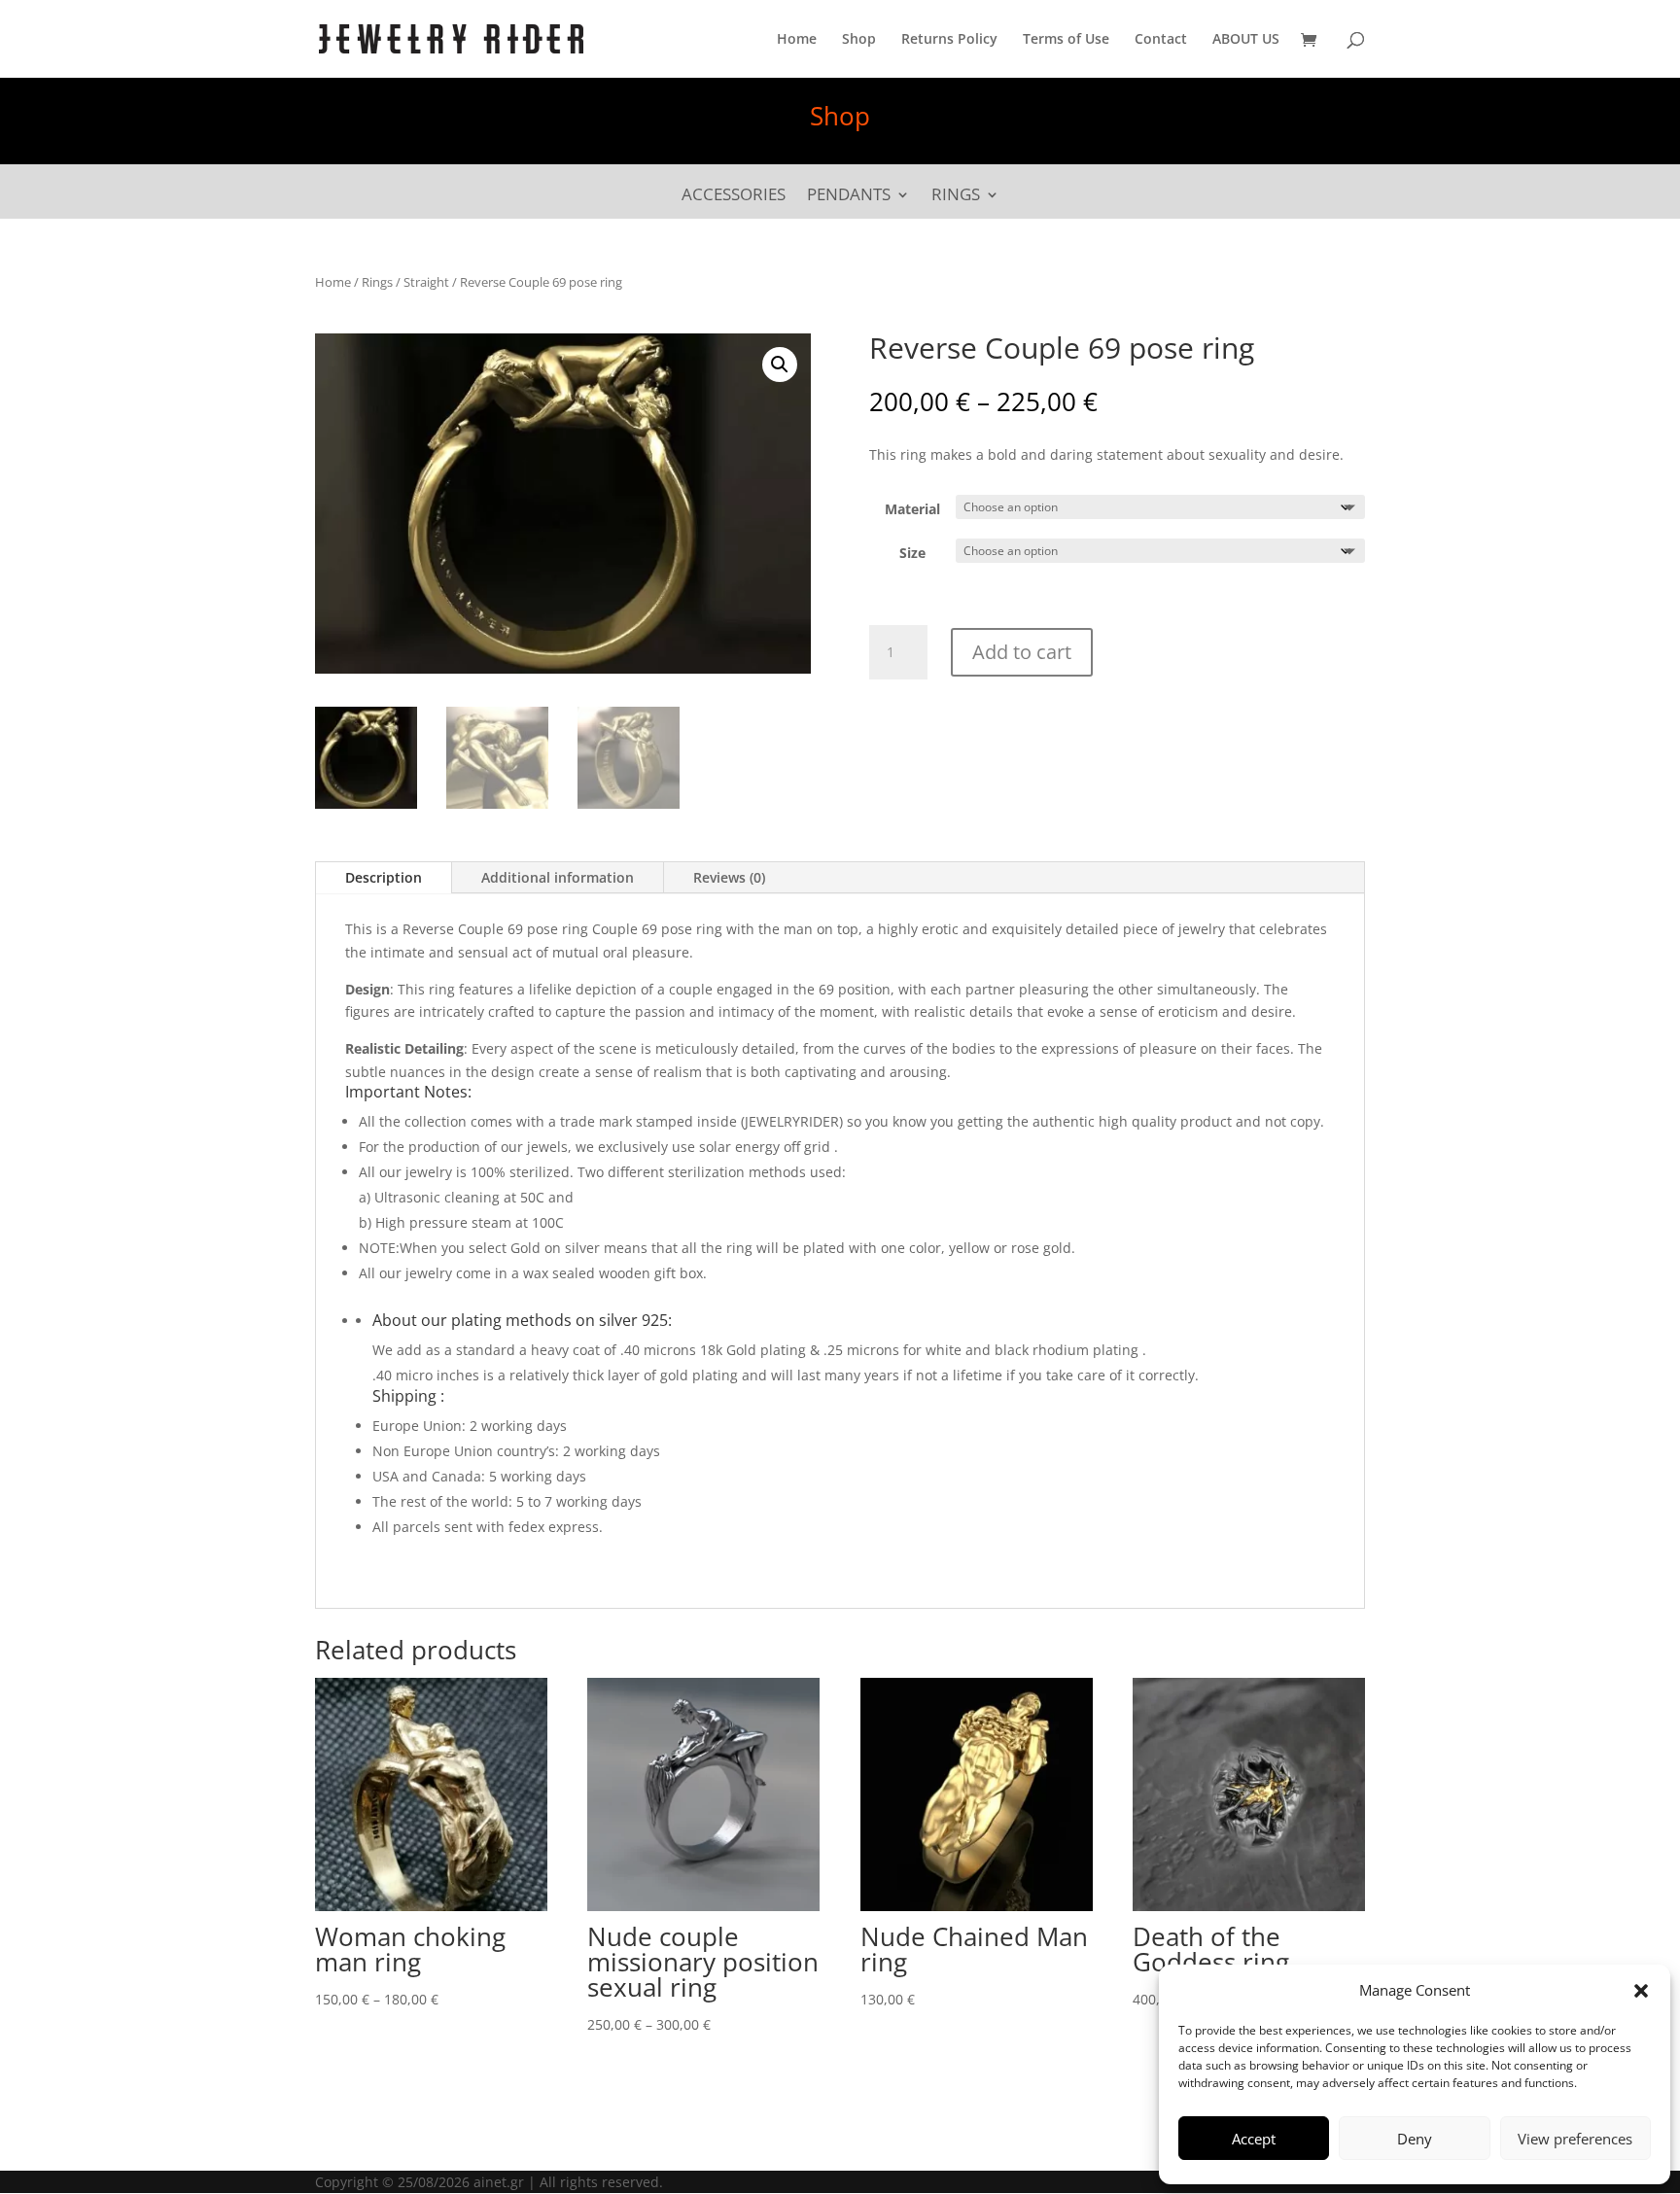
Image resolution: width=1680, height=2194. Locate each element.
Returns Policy (949, 40)
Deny (1415, 2139)
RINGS (956, 196)
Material (912, 509)
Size (912, 553)
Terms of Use (1066, 40)
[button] (1641, 1991)
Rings (377, 282)
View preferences (1575, 2139)
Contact (1161, 40)
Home (797, 40)
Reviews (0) (729, 877)
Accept (1254, 2139)
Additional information (558, 877)
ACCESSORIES (734, 196)
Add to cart (1022, 652)
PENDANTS (849, 196)
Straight (426, 282)
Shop (859, 40)
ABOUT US (1246, 40)
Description (384, 877)
